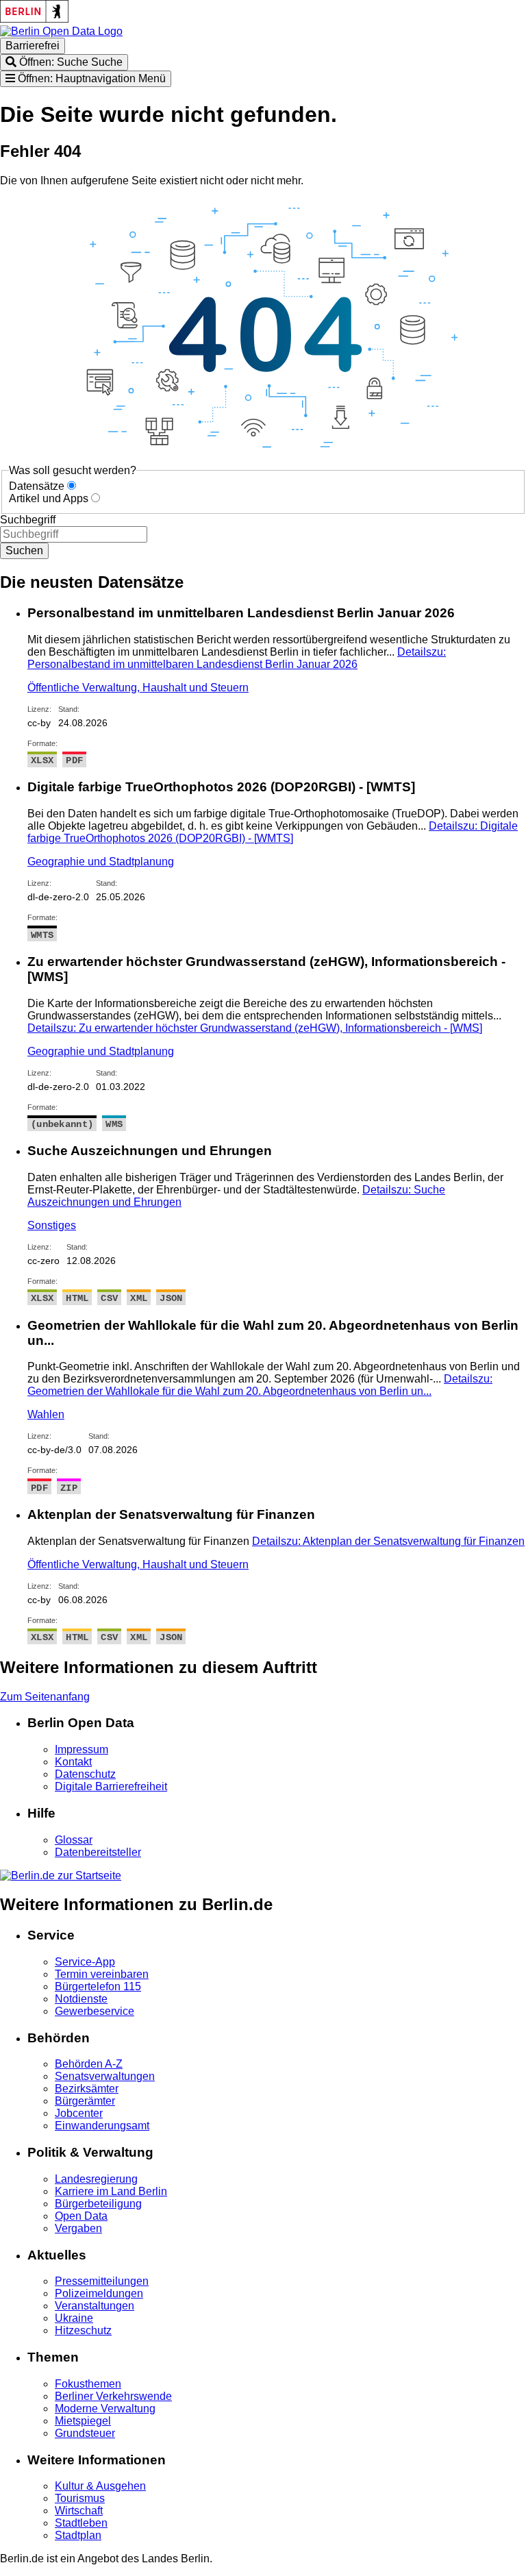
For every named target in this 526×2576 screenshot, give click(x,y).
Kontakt (73, 1762)
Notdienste (81, 1999)
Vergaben (78, 2228)
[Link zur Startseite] (61, 31)
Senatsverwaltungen (105, 2076)
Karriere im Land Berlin (111, 2191)
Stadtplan (78, 2535)
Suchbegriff (28, 520)
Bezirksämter (87, 2089)
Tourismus (80, 2498)
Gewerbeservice (95, 2011)
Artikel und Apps (49, 498)
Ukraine (74, 2318)
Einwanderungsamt (102, 2126)
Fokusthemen (88, 2384)
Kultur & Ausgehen (100, 2486)
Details (237, 658)
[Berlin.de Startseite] (61, 1875)
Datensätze (37, 486)
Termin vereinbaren (102, 1974)
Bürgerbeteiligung (98, 2204)
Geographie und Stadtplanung (101, 862)
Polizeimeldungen (99, 2293)
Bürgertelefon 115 (98, 1986)
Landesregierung (96, 2179)
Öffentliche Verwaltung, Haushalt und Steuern (138, 688)
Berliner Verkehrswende (113, 2396)
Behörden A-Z (89, 2064)
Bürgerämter (85, 2101)
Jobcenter (79, 2113)
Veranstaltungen (95, 2306)
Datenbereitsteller (98, 1852)
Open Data (81, 2216)
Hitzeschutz (83, 2330)
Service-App (85, 1962)
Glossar (74, 1840)
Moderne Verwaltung (105, 2408)
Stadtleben (81, 2523)
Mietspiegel (83, 2421)
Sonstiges (52, 1225)
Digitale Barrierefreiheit (111, 1786)
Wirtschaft (79, 2511)
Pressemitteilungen (102, 2281)
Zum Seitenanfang (45, 1697)
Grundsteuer (85, 2433)
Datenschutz (85, 1774)
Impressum (82, 1749)
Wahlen (46, 1414)
